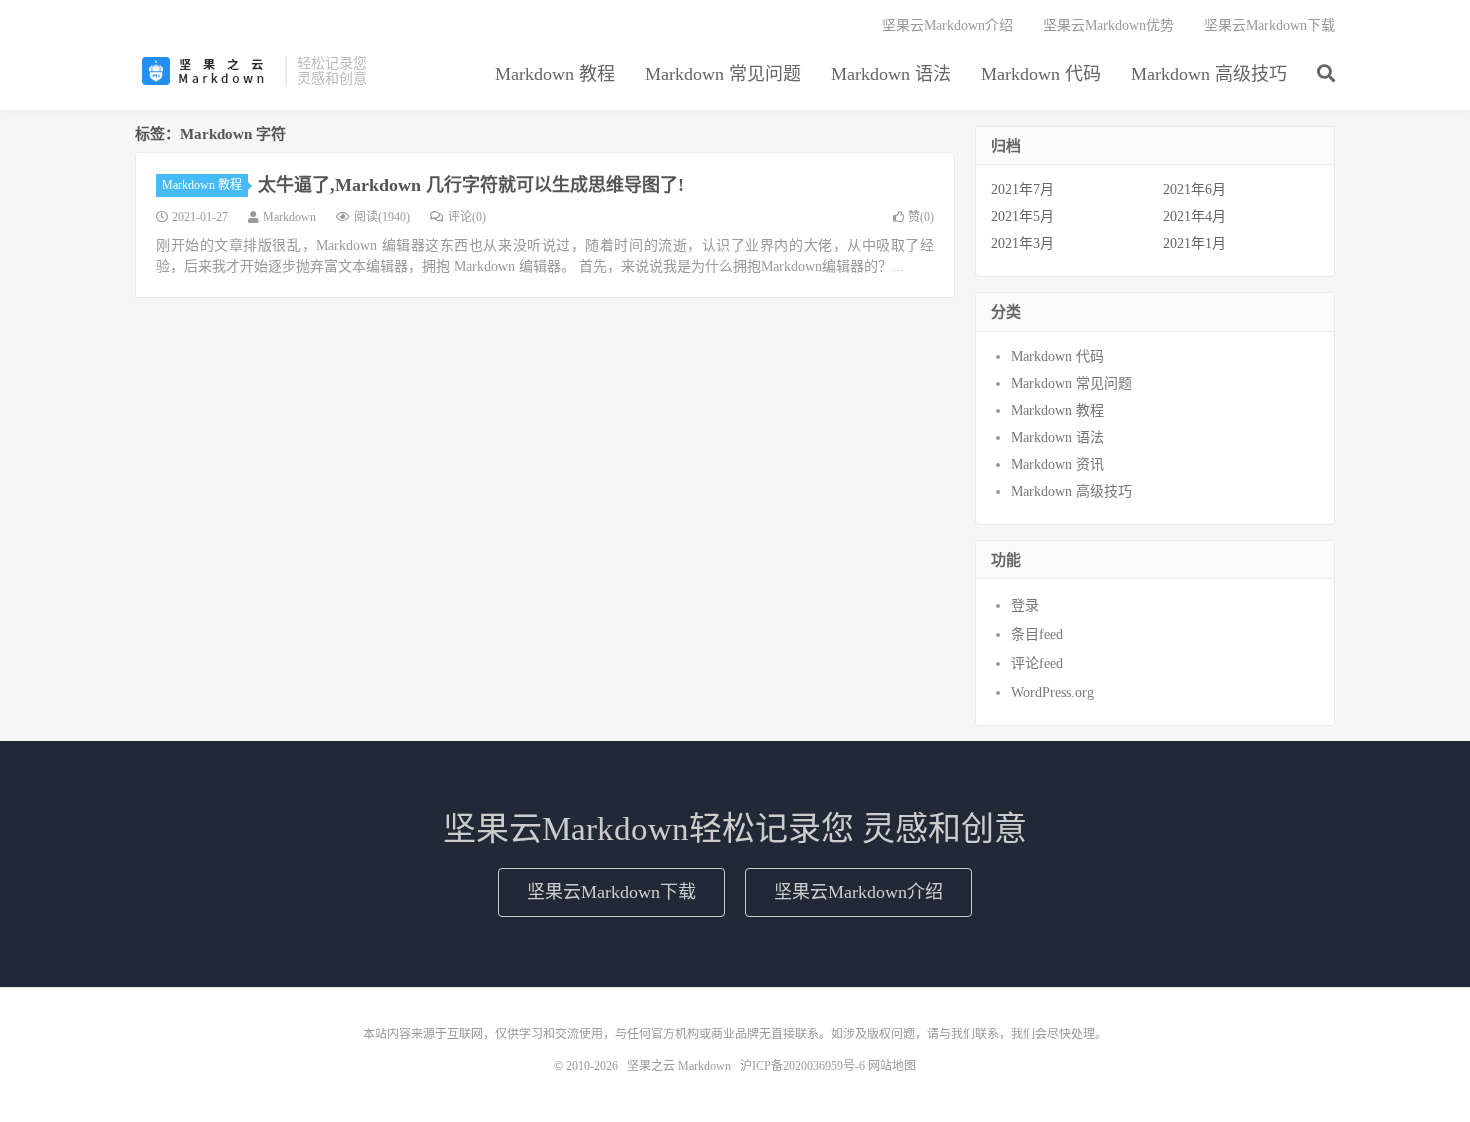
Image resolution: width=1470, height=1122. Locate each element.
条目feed (1037, 634)
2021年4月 (1194, 216)
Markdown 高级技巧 (1209, 74)
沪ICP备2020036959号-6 (802, 1066)
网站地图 (892, 1066)
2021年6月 (1194, 189)
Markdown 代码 (1041, 74)
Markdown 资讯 (1057, 464)
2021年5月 (1022, 216)
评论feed (1037, 663)
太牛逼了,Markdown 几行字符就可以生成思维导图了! (471, 185)
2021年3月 (1022, 243)
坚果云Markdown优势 (1108, 25)
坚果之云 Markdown (205, 71)
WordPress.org (1052, 692)
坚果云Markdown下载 (1269, 25)
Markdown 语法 (891, 74)
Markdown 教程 (555, 74)
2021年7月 (1022, 189)
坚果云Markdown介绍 (947, 25)
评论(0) (467, 217)
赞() (921, 217)
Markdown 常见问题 (723, 74)
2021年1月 (1194, 243)
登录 (1025, 605)
